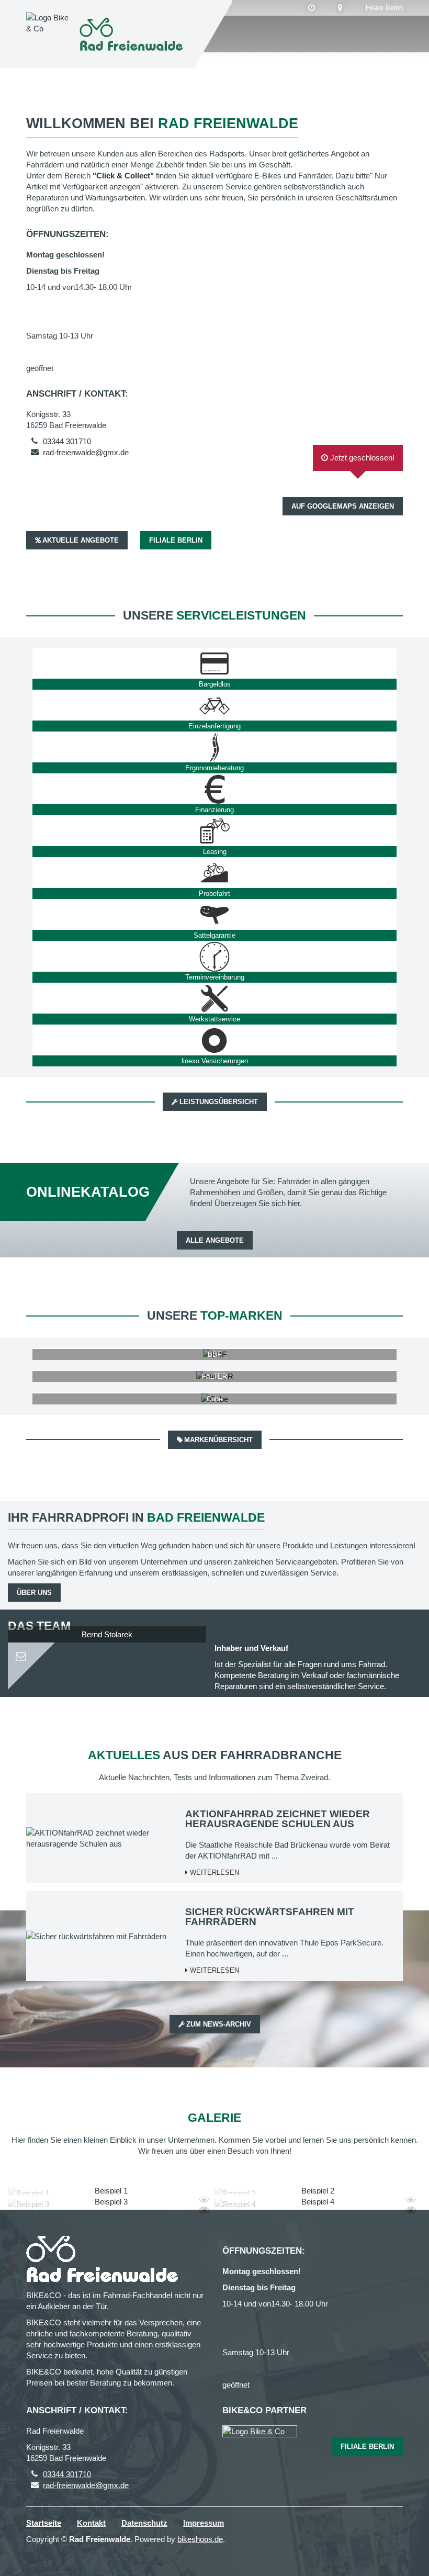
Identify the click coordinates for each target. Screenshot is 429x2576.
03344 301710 (67, 441)
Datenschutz (144, 2523)
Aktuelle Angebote (81, 540)
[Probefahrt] (214, 873)
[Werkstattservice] (214, 998)
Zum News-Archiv (219, 2024)
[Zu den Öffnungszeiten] (312, 8)
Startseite (44, 2523)
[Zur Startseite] (133, 34)
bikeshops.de (200, 2539)
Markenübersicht (218, 1440)
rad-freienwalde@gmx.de (86, 452)
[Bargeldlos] (214, 663)
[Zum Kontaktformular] (107, 1652)
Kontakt (91, 2523)
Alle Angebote (215, 1240)
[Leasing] (214, 831)
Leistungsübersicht (219, 1102)
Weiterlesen (213, 1872)
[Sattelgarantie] (214, 915)
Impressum (204, 2523)
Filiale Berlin (384, 8)
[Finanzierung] (214, 789)
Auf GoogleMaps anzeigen (343, 506)
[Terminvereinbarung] (214, 957)
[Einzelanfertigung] (214, 705)
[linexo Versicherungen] (214, 1040)
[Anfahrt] (340, 8)
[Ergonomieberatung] (214, 747)
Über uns (34, 1593)
